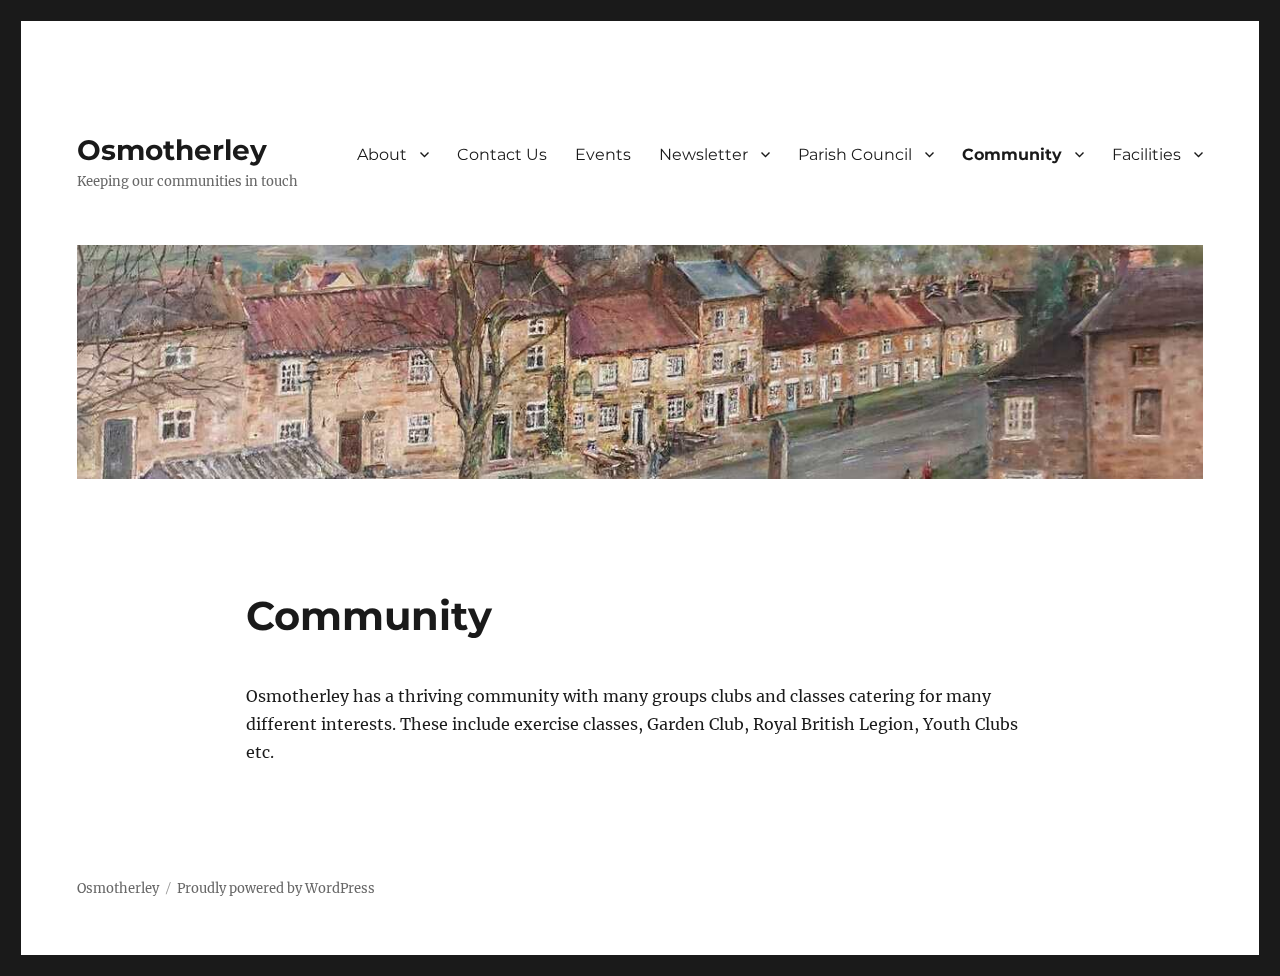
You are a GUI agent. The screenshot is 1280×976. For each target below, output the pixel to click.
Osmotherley (172, 150)
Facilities (1146, 154)
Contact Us (502, 154)
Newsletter (703, 154)
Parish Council (855, 154)
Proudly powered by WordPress (276, 888)
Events (603, 154)
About (382, 154)
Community (1012, 154)
